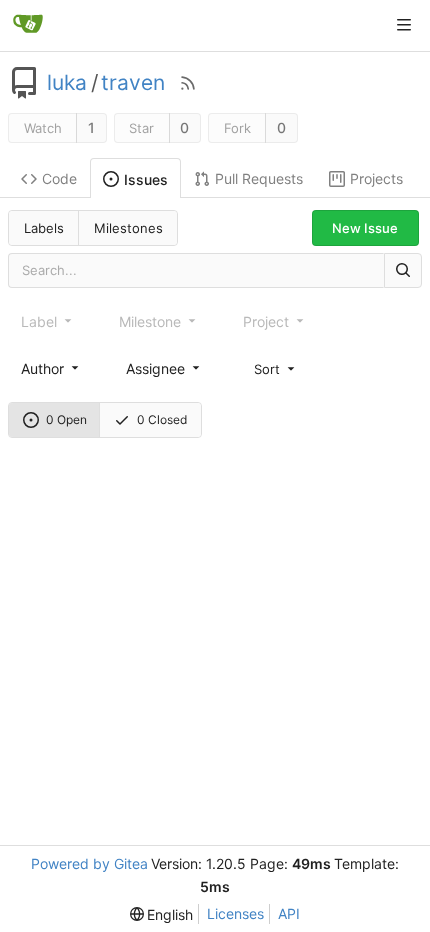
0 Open (66, 419)
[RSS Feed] (188, 83)
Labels (44, 228)
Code (59, 178)
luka (67, 83)
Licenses (235, 913)
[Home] (28, 25)
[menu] (276, 368)
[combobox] (51, 368)
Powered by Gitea (89, 863)
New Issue (365, 228)
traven (133, 83)
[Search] (403, 270)
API (289, 913)
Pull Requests (259, 178)
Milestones (128, 228)
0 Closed (162, 419)
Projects (376, 178)
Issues (146, 179)
